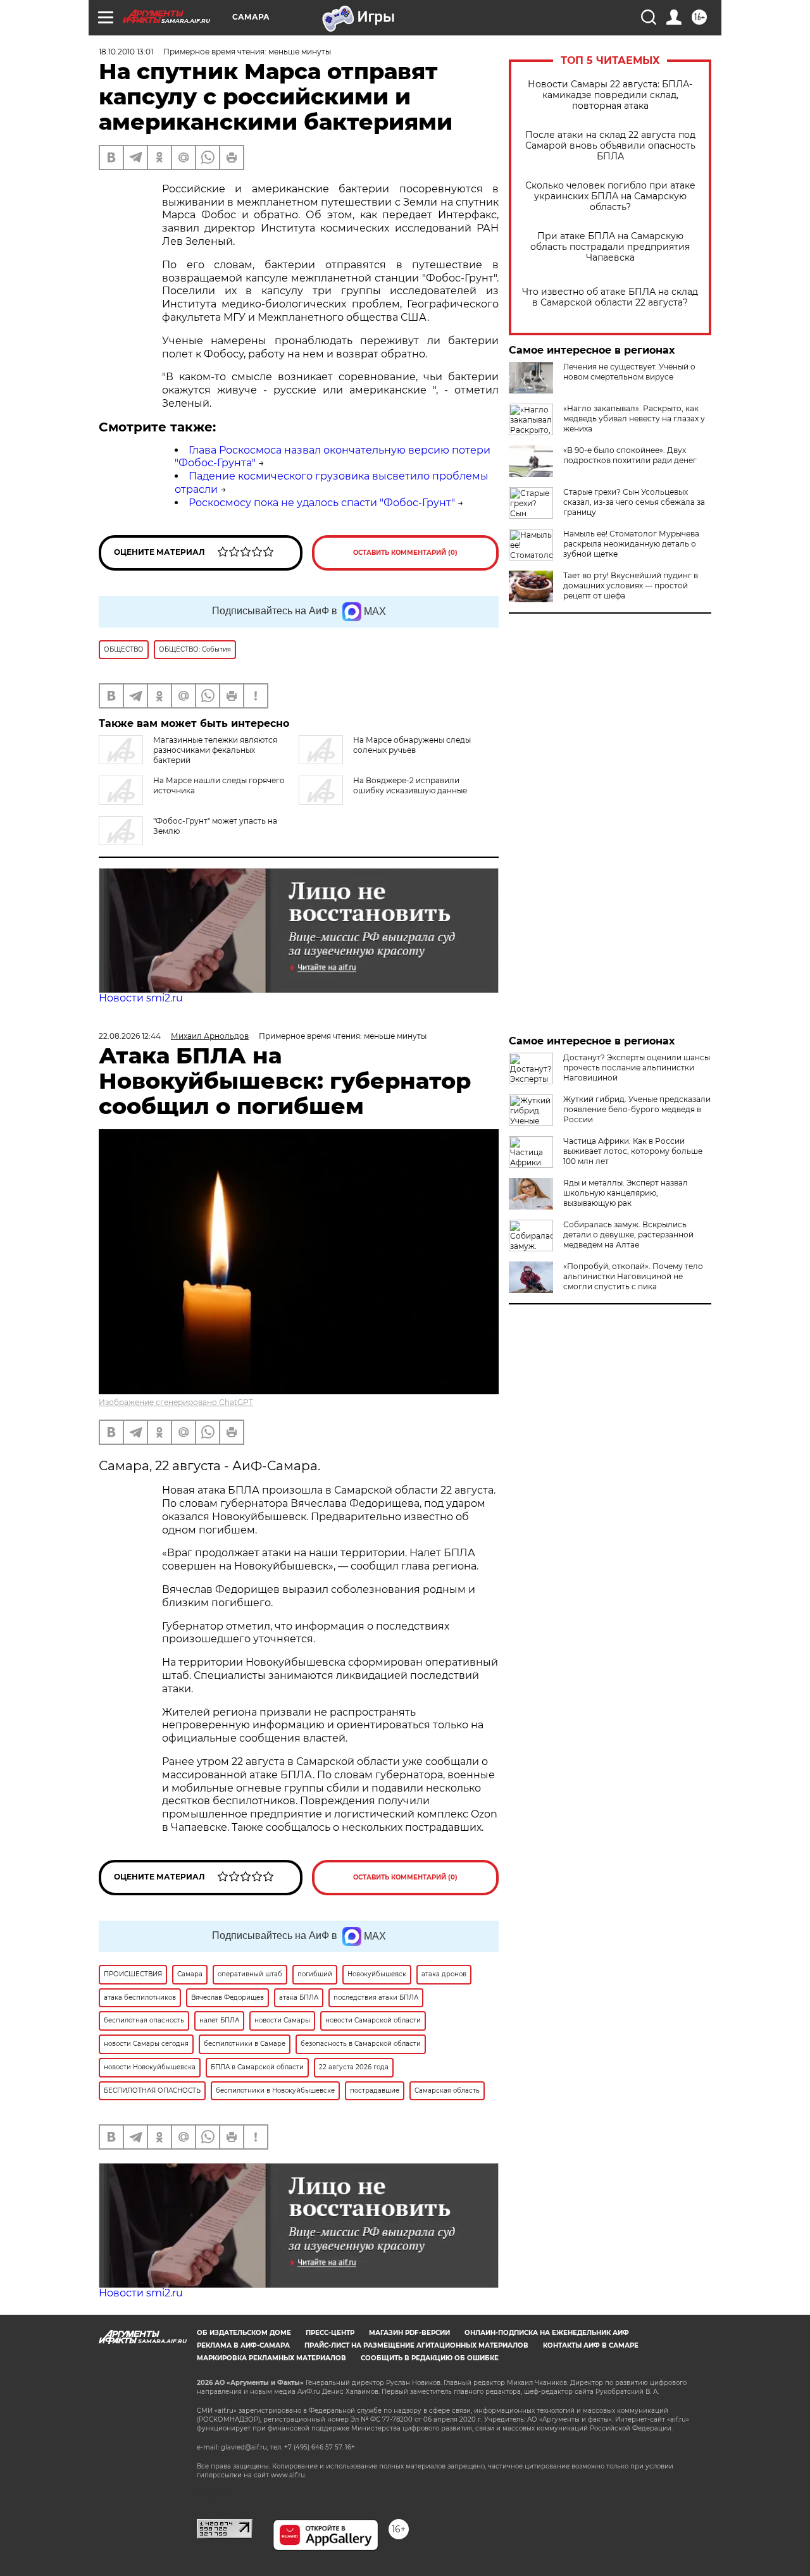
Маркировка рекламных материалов (271, 2358)
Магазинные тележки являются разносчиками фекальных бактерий (215, 750)
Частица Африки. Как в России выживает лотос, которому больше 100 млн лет (633, 1151)
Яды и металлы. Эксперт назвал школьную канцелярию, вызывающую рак (626, 1193)
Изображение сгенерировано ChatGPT (176, 1402)
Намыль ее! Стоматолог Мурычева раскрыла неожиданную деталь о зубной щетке (631, 544)
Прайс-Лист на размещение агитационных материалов (416, 2345)
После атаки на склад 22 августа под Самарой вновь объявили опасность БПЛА (610, 146)
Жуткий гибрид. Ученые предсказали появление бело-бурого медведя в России (637, 1109)
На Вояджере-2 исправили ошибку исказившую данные (410, 785)
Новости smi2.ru (141, 998)
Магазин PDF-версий (409, 2333)
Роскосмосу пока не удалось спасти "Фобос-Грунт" (322, 503)
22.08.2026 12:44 (130, 1036)
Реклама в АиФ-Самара (243, 2345)
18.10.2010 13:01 (126, 52)
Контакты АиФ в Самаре (591, 2345)
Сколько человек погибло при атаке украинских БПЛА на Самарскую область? (610, 196)
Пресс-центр (330, 2333)
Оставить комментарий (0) (405, 553)
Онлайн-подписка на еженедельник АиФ (547, 2333)
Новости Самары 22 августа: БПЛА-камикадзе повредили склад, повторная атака (610, 95)
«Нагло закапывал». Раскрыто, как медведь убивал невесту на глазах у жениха (634, 418)
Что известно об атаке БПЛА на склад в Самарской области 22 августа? (610, 297)
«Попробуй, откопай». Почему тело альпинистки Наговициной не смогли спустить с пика (633, 1276)
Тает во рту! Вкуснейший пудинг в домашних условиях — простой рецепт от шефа (631, 585)
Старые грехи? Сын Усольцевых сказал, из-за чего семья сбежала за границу (634, 502)
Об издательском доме (244, 2333)
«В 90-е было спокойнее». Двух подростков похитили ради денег (630, 455)
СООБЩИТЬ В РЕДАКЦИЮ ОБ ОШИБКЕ (430, 2358)
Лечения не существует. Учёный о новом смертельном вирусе (629, 372)
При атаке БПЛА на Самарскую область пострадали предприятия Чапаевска (610, 247)
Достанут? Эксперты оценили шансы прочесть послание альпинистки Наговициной (637, 1068)
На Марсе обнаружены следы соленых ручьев (412, 745)
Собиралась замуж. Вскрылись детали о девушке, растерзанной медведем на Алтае (628, 1235)
